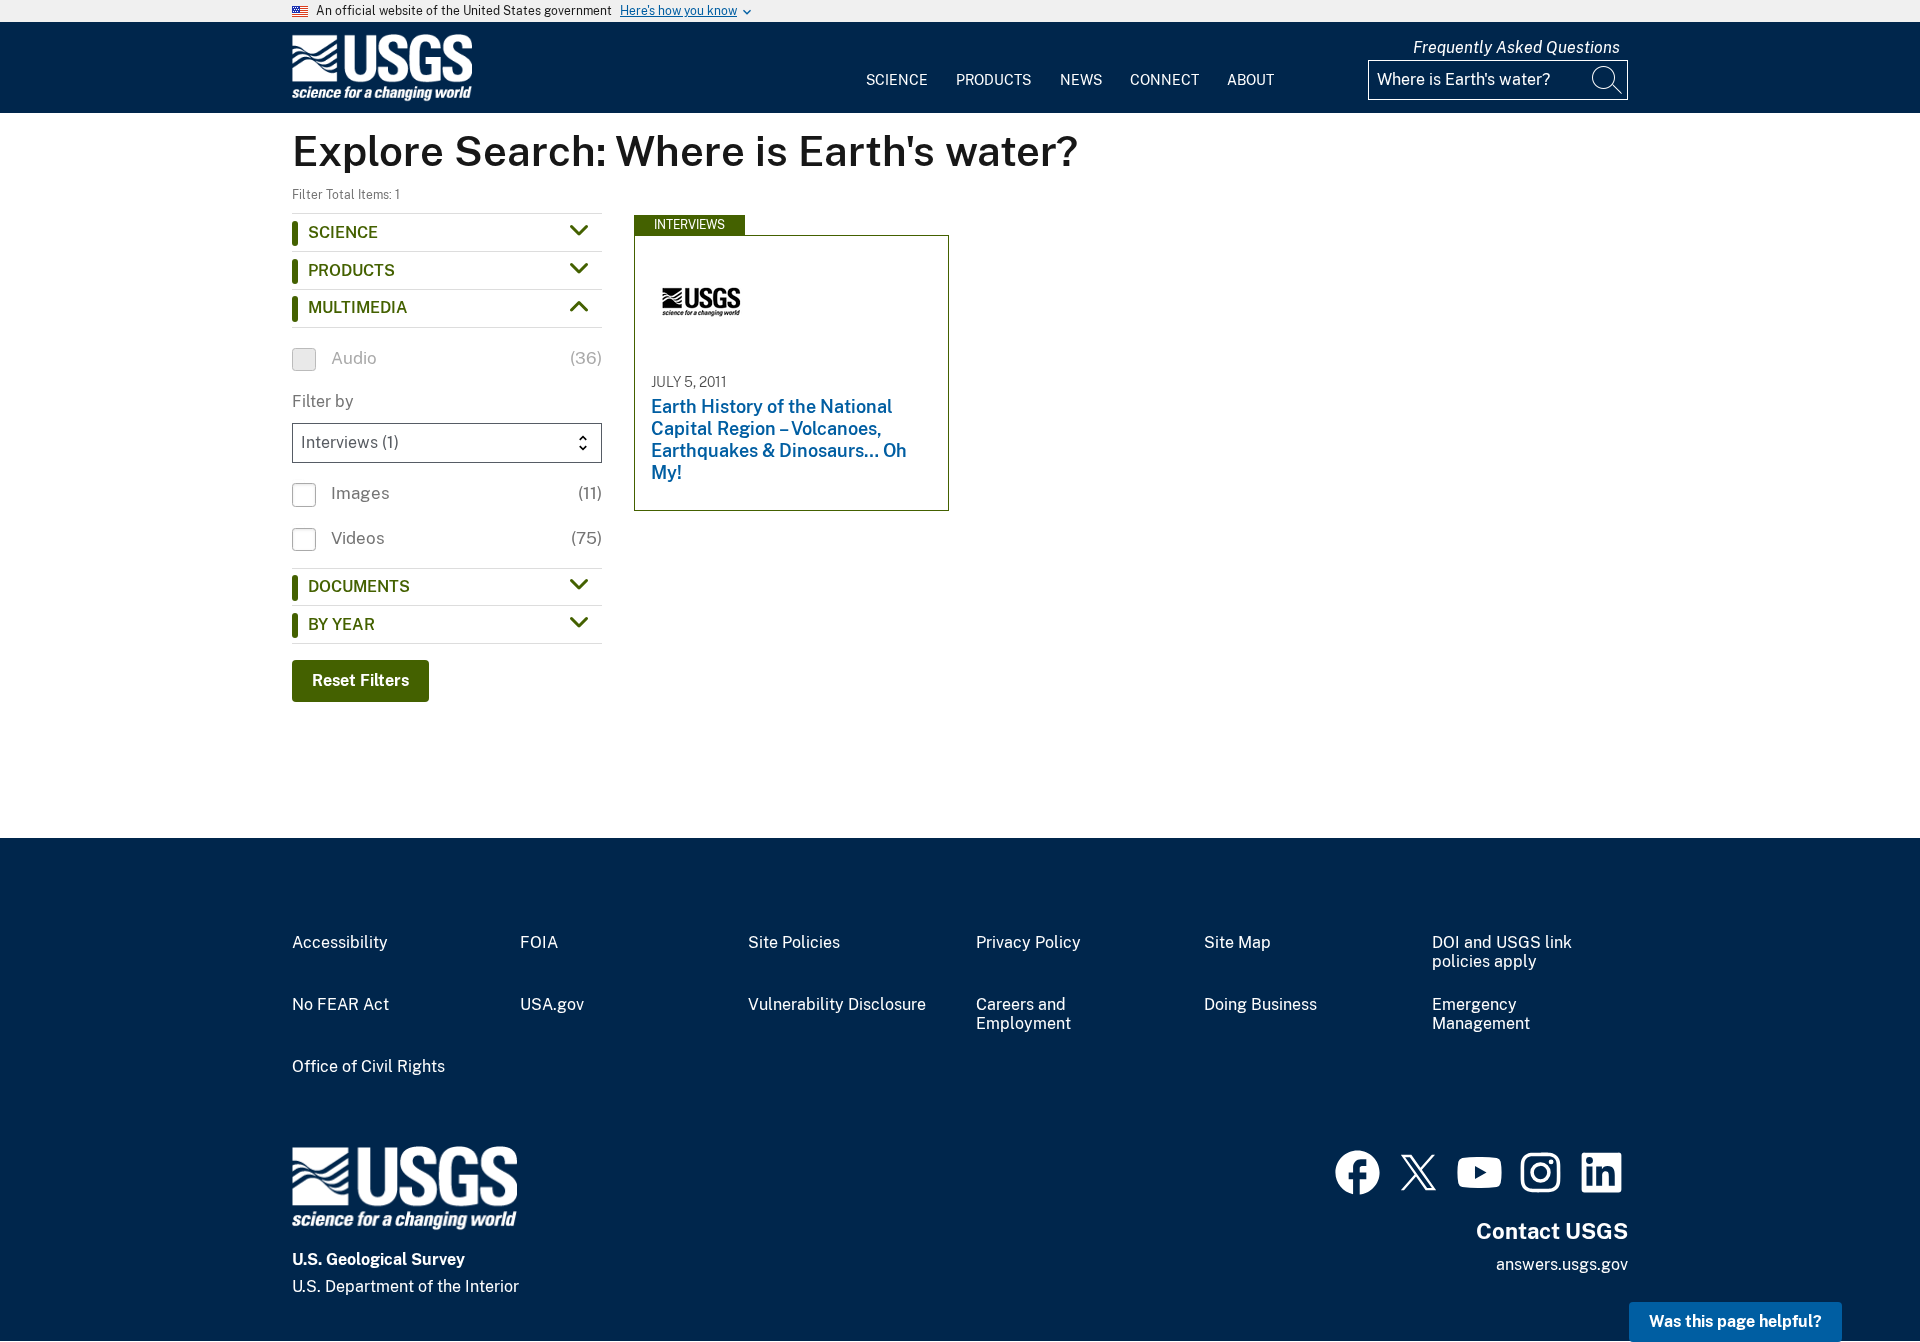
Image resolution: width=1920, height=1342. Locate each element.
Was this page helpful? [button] (1735, 1321)
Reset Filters (360, 680)
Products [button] (351, 270)
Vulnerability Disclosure (837, 1005)
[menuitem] (897, 68)
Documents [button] (359, 586)
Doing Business (1260, 1005)
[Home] (382, 96)
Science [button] (343, 232)
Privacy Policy (1028, 943)
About (1250, 80)
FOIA (539, 943)
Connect (1164, 80)
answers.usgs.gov (1562, 1264)
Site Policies (794, 943)
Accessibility (340, 943)
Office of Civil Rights (368, 1067)
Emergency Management (1481, 1014)
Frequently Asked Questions (1516, 47)
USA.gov (552, 1005)
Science (897, 80)
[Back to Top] (1847, 1269)
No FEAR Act (340, 1005)
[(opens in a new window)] (1357, 1170)
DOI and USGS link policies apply (1502, 952)
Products (993, 80)
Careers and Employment (1023, 1014)
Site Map (1237, 943)
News (1081, 80)
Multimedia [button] (358, 307)
